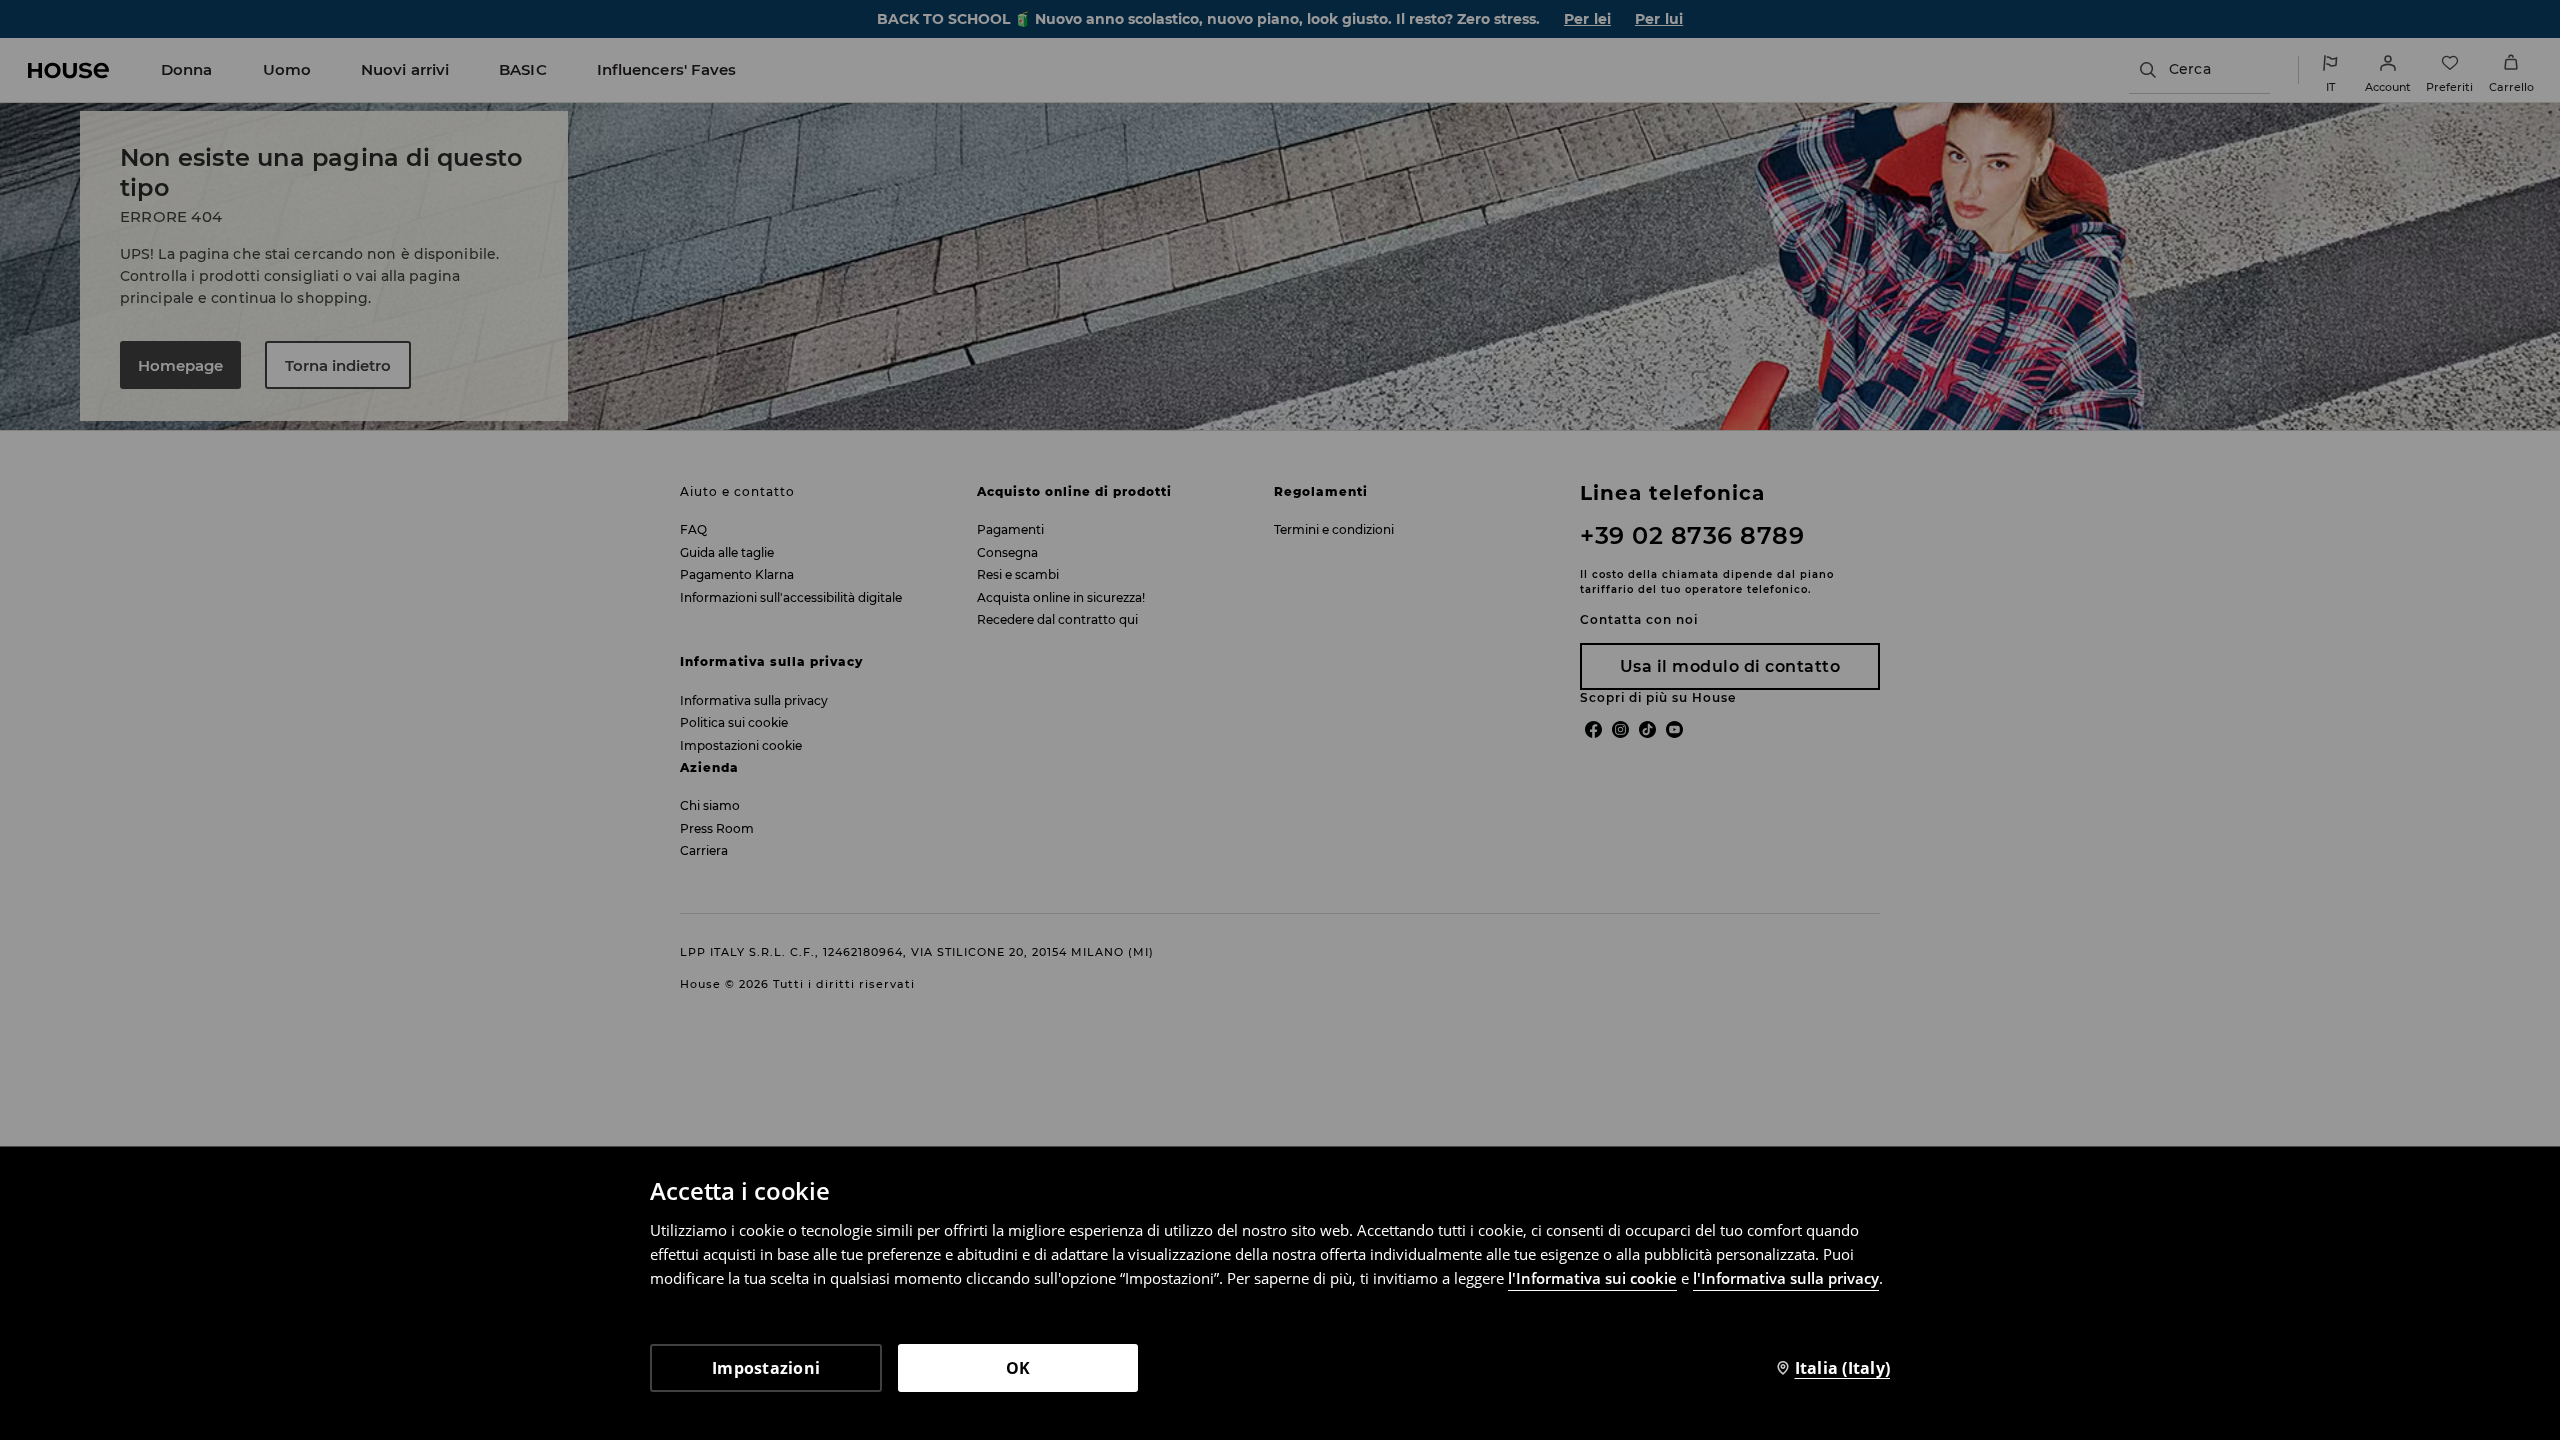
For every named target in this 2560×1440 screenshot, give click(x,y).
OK (1018, 1368)
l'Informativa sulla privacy (1786, 1278)
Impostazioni (766, 1368)
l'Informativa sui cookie (1592, 1278)
